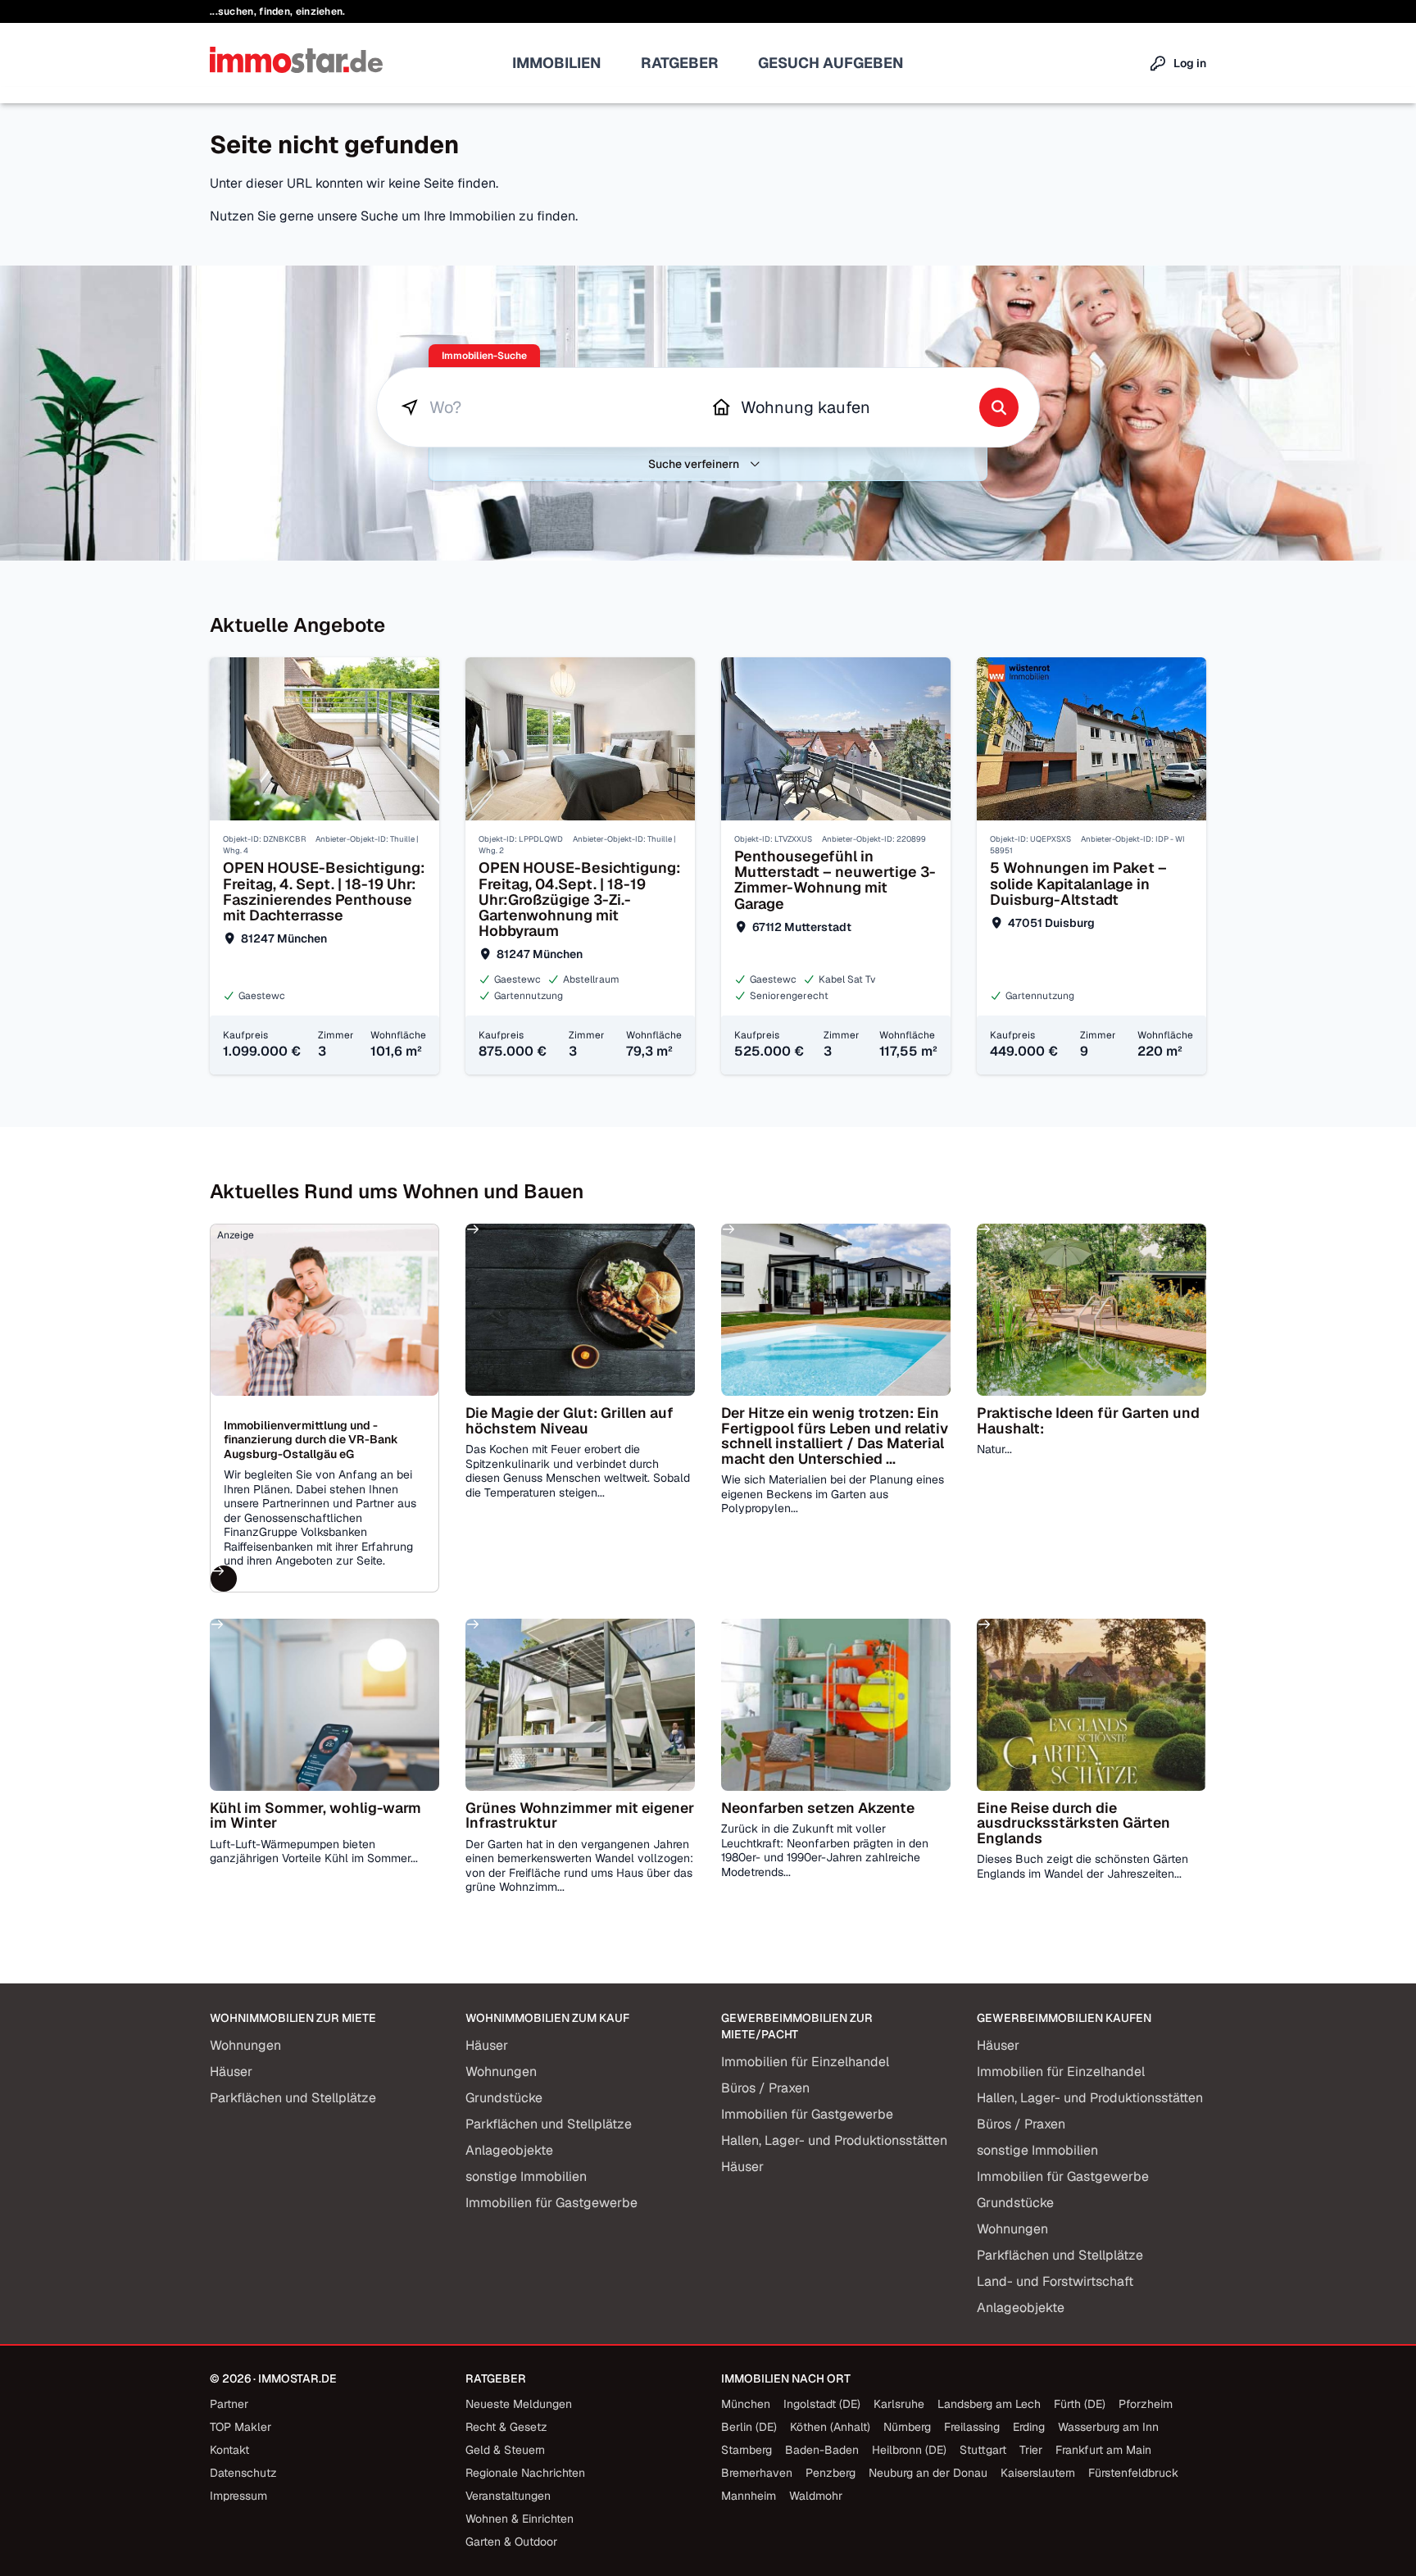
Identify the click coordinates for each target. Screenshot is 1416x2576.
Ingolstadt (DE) (822, 2404)
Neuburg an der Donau (928, 2473)
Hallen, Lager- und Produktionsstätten (834, 2140)
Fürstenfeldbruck (1133, 2473)
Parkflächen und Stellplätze (293, 2098)
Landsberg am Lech (989, 2404)
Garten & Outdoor (511, 2542)
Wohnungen (245, 2045)
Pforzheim (1146, 2404)
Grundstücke (504, 2098)
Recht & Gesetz (506, 2427)
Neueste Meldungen (519, 2404)
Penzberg (831, 2473)
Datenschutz (243, 2473)
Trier (1031, 2450)
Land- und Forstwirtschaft (1055, 2281)
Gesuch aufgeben (831, 63)
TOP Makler (241, 2427)
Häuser (231, 2072)
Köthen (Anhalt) (830, 2427)
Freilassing (972, 2427)
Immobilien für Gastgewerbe (551, 2203)
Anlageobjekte (509, 2150)
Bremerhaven (757, 2473)
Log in (1190, 63)
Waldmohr (816, 2496)
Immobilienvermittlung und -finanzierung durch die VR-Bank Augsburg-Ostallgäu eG (311, 1440)
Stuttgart (983, 2450)
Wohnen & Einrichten (520, 2519)
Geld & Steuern (505, 2450)
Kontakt (229, 2450)
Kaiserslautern (1038, 2473)
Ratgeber (680, 63)
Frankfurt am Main (1103, 2450)
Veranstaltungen (508, 2496)
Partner (229, 2404)
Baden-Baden (822, 2450)
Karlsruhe (899, 2404)
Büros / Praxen (765, 2088)
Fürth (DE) (1080, 2404)
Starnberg (747, 2450)
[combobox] (552, 407)
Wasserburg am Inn (1108, 2427)
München (746, 2404)
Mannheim (749, 2496)
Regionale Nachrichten (525, 2473)
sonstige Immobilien (526, 2176)
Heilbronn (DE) (909, 2450)
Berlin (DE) (749, 2427)
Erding (1029, 2427)
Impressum (238, 2496)
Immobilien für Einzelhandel (805, 2062)
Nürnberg (907, 2427)
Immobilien (557, 63)
